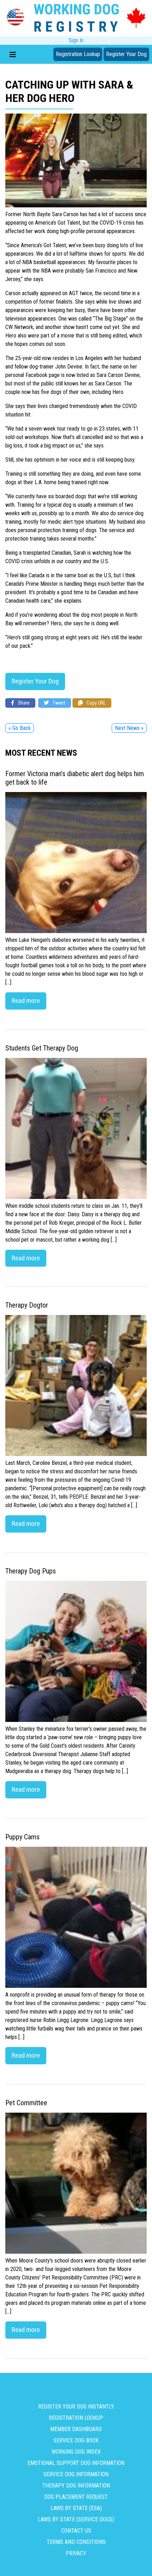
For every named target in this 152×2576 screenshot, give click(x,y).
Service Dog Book (76, 2440)
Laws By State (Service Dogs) (76, 2519)
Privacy (76, 2553)
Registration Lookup (78, 54)
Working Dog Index (76, 2452)
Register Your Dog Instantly (76, 2407)
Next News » (129, 728)
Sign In (76, 40)
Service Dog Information (76, 2474)
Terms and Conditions (76, 2542)
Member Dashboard (76, 2429)
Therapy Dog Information (76, 2486)
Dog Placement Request (76, 2497)
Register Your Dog (126, 54)
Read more (26, 1001)
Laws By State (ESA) (76, 2508)
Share (23, 703)
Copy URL (96, 703)
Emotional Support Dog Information (76, 2463)
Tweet (59, 703)
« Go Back (20, 728)
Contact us (76, 2531)
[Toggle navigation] (13, 54)
